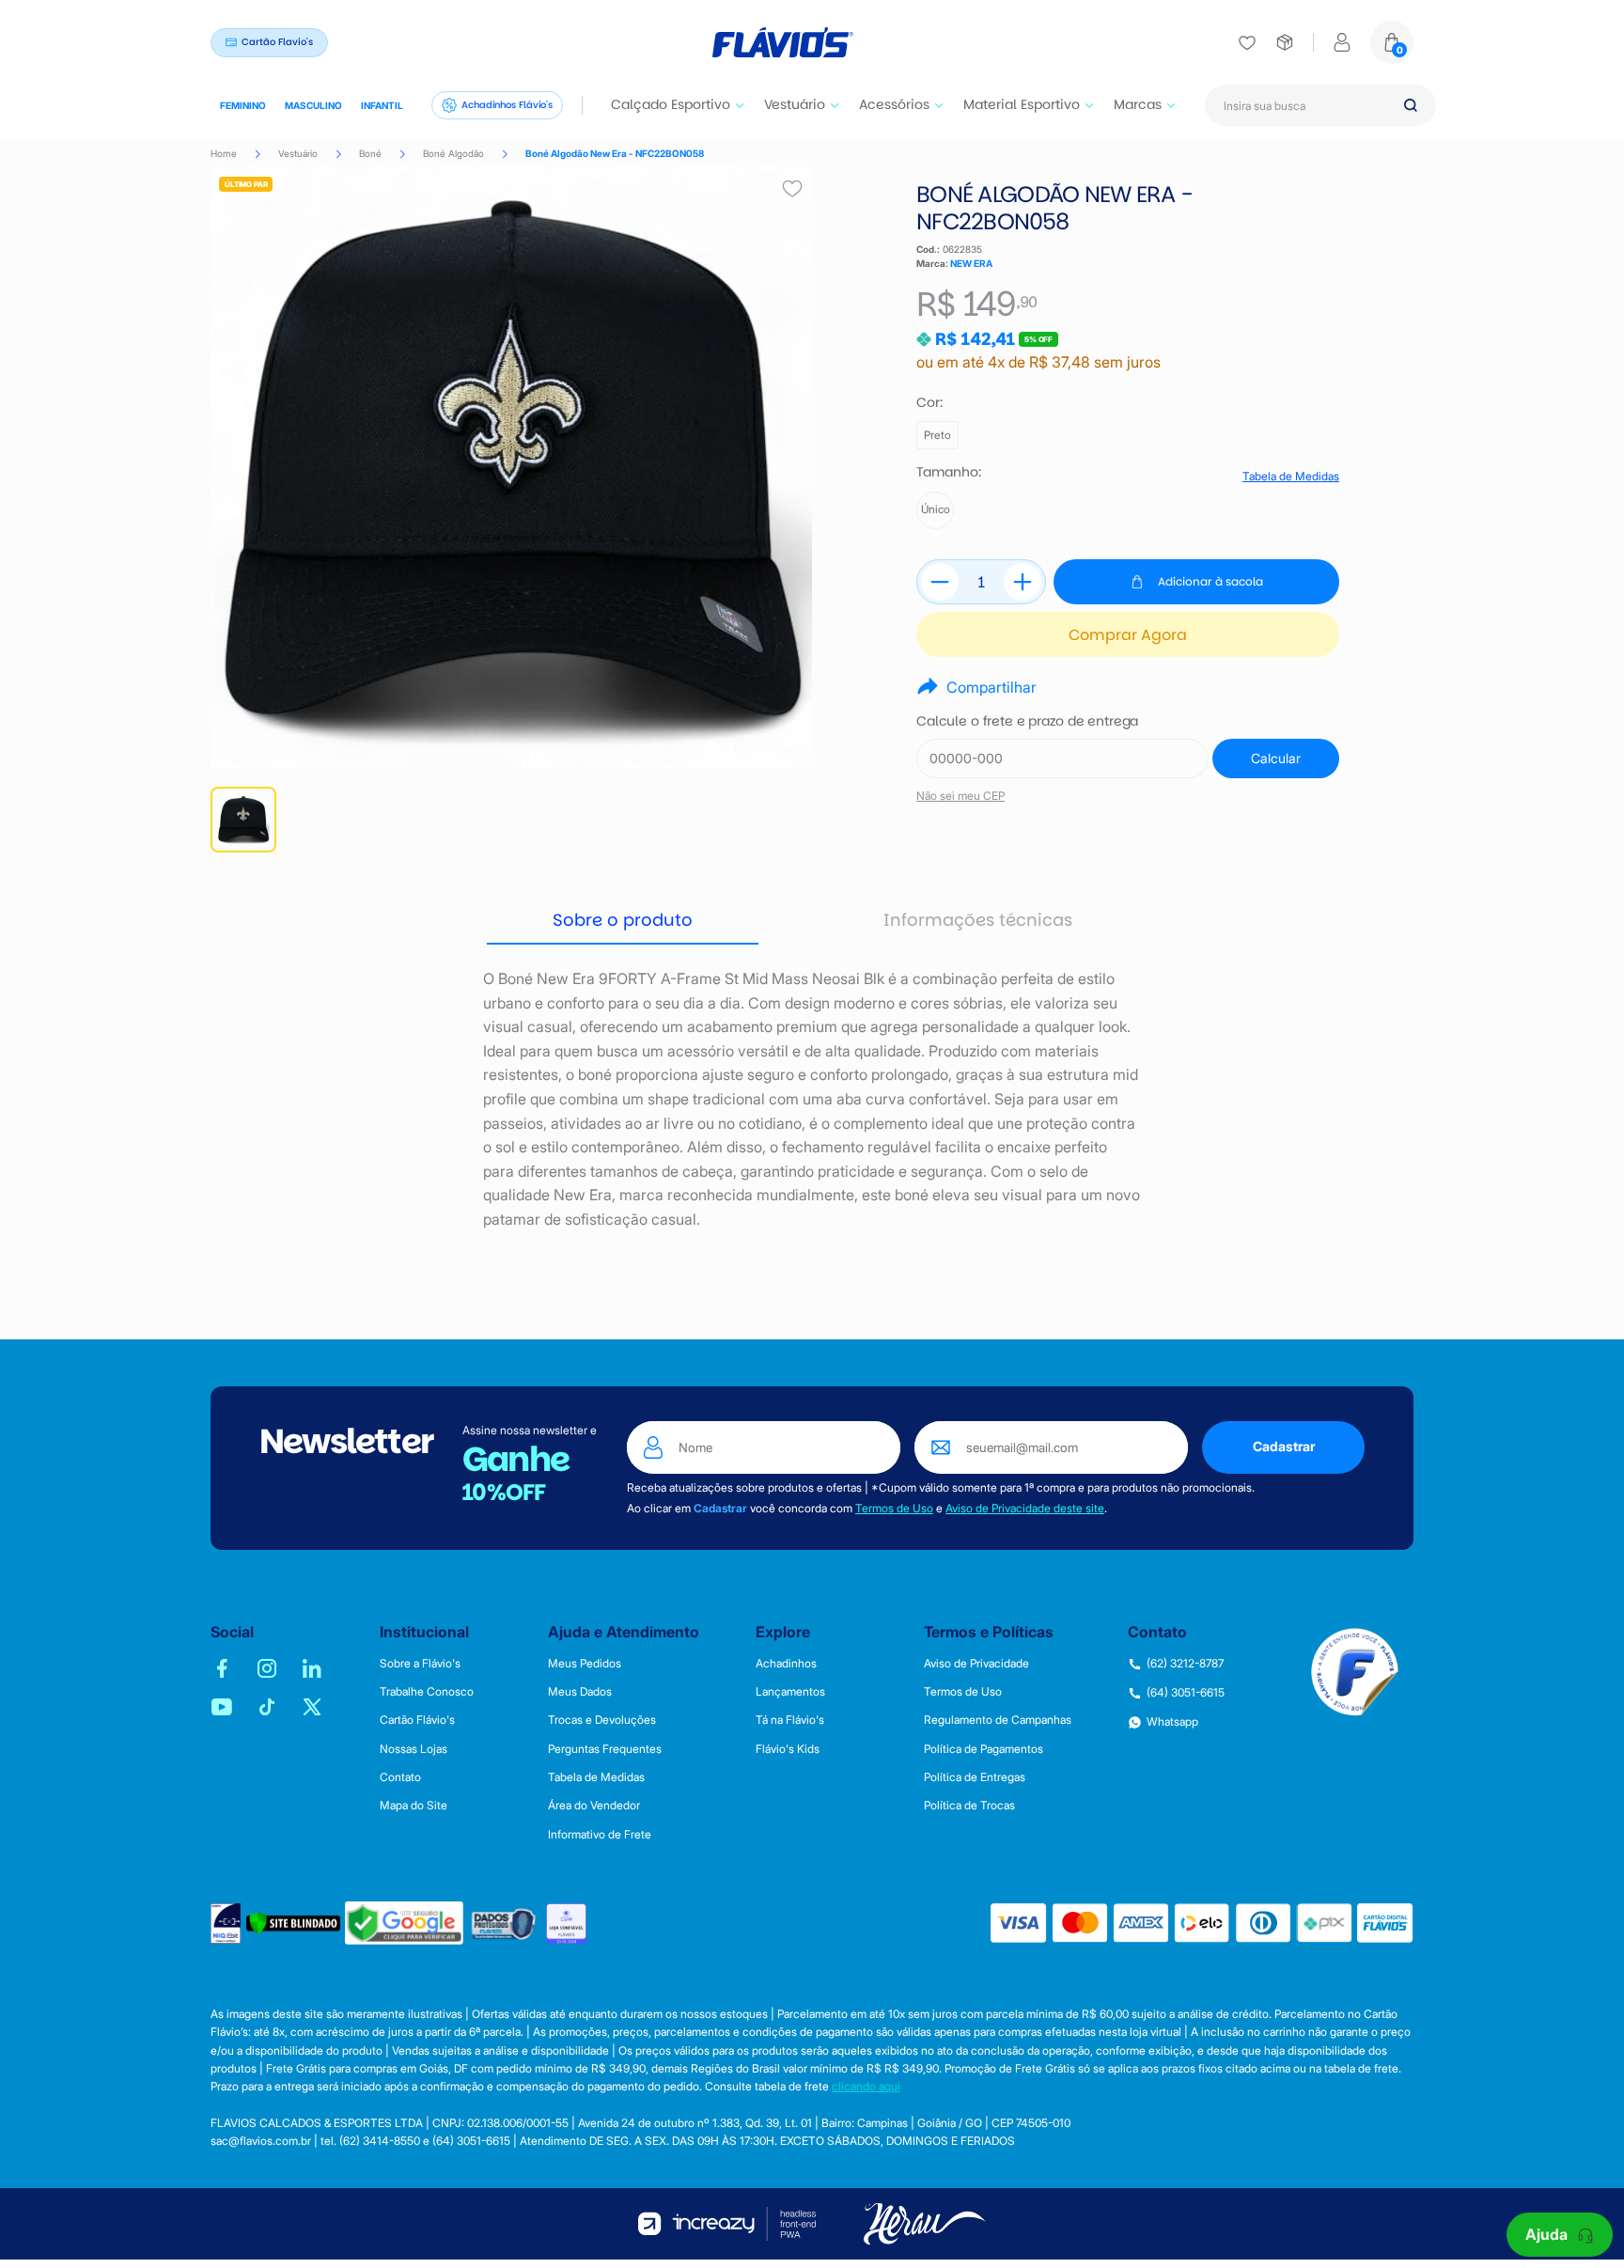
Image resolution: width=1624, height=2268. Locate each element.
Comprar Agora (1128, 635)
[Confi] (566, 1924)
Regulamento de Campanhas (998, 1720)
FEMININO (243, 105)
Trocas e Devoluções (602, 1720)
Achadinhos (786, 1664)
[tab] (623, 921)
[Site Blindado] (293, 1924)
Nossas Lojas (414, 1749)
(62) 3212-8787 (1185, 1664)
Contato (400, 1777)
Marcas (1138, 104)
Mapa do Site (414, 1806)
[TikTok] (267, 1707)
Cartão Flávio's (417, 1720)
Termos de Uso (894, 1508)
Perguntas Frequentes (605, 1749)
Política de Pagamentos (984, 1749)
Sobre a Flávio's (420, 1664)
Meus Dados (580, 1692)
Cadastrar (1284, 1446)
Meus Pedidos (585, 1664)
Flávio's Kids (788, 1749)
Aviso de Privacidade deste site (1025, 1508)
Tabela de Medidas (1291, 477)
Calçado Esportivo (671, 104)
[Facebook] (222, 1668)
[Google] (404, 1923)
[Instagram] (267, 1668)
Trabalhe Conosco (427, 1692)
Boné (370, 153)
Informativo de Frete (600, 1835)
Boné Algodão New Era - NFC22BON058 (615, 153)
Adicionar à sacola (1210, 581)
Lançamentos (790, 1692)
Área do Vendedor (594, 1806)
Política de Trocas (969, 1806)
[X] (312, 1707)
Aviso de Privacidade (976, 1664)
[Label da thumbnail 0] (243, 820)
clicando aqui (866, 2086)
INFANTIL (382, 105)
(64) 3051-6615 (1186, 1693)
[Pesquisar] (1411, 105)
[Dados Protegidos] (505, 1924)
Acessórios (894, 104)
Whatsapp (1172, 1722)
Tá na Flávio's (790, 1720)
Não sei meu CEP (960, 796)
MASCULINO (313, 105)
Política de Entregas (975, 1777)
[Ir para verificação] (1247, 42)
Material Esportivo (1022, 104)
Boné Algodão (453, 153)
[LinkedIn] (312, 1668)
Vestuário (795, 104)
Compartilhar (992, 687)
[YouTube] (222, 1707)
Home (224, 153)
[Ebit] (226, 1924)
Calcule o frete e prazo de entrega (1027, 721)
